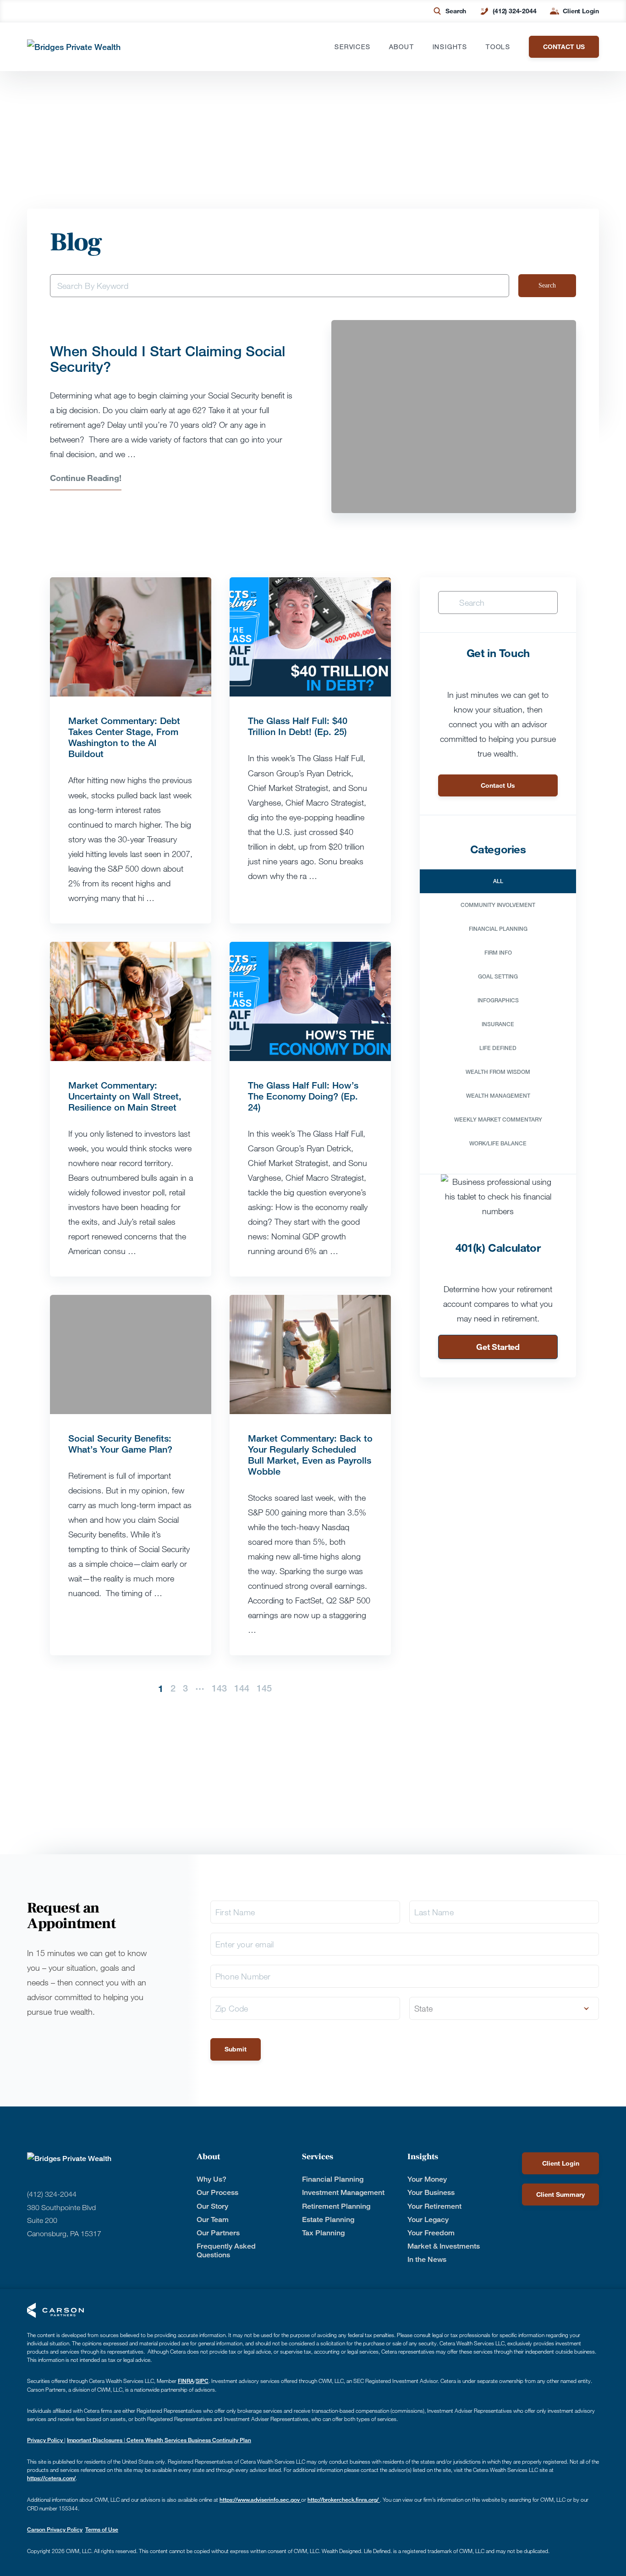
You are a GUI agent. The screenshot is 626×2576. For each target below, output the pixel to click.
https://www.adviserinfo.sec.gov (260, 2500)
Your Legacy (428, 2219)
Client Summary (560, 2194)
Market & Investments (444, 2246)
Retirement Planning (336, 2206)
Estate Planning (328, 2219)
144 (242, 1688)
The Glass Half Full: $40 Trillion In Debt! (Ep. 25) (298, 726)
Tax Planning (323, 2233)
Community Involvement (498, 905)
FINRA (186, 2381)
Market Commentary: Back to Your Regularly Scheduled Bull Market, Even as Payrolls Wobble (310, 1455)
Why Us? (211, 2179)
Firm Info (498, 953)
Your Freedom (431, 2233)
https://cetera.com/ (51, 2478)
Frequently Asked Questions (226, 2250)
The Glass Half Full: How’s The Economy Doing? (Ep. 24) (303, 1096)
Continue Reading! (86, 478)
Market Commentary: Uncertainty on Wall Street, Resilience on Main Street (125, 1096)
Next (281, 1688)
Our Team (213, 2219)
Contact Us (498, 785)
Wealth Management (498, 1096)
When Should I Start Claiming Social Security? (167, 359)
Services (352, 47)
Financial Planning (498, 929)
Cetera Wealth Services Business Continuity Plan (188, 2440)
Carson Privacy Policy (55, 2529)
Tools (498, 47)
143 (219, 1688)
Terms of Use (102, 2529)
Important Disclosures (95, 2440)
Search (456, 11)
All (498, 881)
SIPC (202, 2381)
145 (264, 1688)
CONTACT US (564, 47)
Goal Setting (498, 976)
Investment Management (343, 2192)
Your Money (427, 2179)
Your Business (431, 2192)
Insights (450, 47)
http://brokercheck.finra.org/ (344, 2500)
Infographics (498, 1000)
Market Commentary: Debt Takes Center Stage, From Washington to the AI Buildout (124, 737)
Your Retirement (434, 2206)
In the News (427, 2259)
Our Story (212, 2206)
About (402, 47)
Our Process (217, 2192)
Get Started (498, 1347)
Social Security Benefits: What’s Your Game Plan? (122, 1444)
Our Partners (218, 2233)
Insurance (498, 1024)
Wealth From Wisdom (498, 1072)
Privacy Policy (46, 2440)
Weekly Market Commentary (498, 1119)
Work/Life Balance (498, 1143)
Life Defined (498, 1048)
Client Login (581, 11)
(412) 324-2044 (514, 11)
